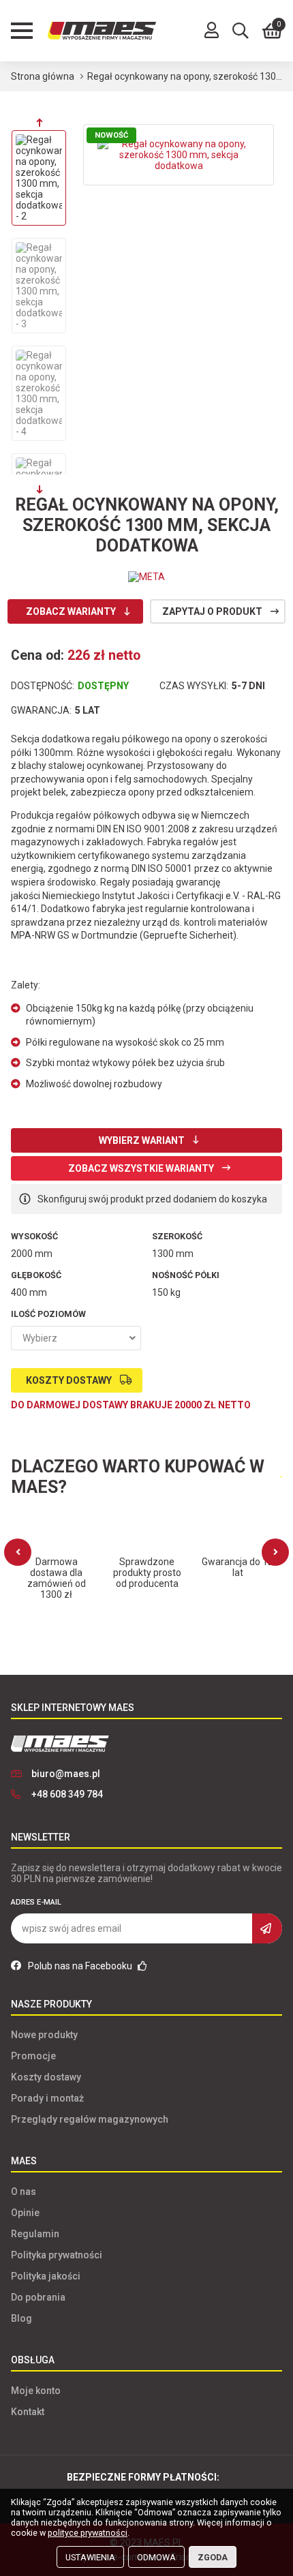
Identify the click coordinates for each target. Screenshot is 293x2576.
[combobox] (76, 1338)
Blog (21, 2318)
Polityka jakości (46, 2276)
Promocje (33, 2056)
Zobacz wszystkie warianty (141, 1168)
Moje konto (36, 2391)
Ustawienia (90, 2557)
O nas (24, 2192)
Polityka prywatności (57, 2255)
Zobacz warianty (71, 611)
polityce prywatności (88, 2533)
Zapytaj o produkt (212, 611)
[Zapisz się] (267, 1928)
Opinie (25, 2213)
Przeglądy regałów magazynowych (90, 2119)
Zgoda (213, 2557)
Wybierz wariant (142, 1140)
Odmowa (156, 2557)
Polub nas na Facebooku (81, 1966)
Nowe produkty (44, 2035)
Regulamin (35, 2234)
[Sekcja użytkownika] (212, 31)
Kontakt (28, 2412)
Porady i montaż (47, 2098)
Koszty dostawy (69, 1380)
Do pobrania (38, 2297)
